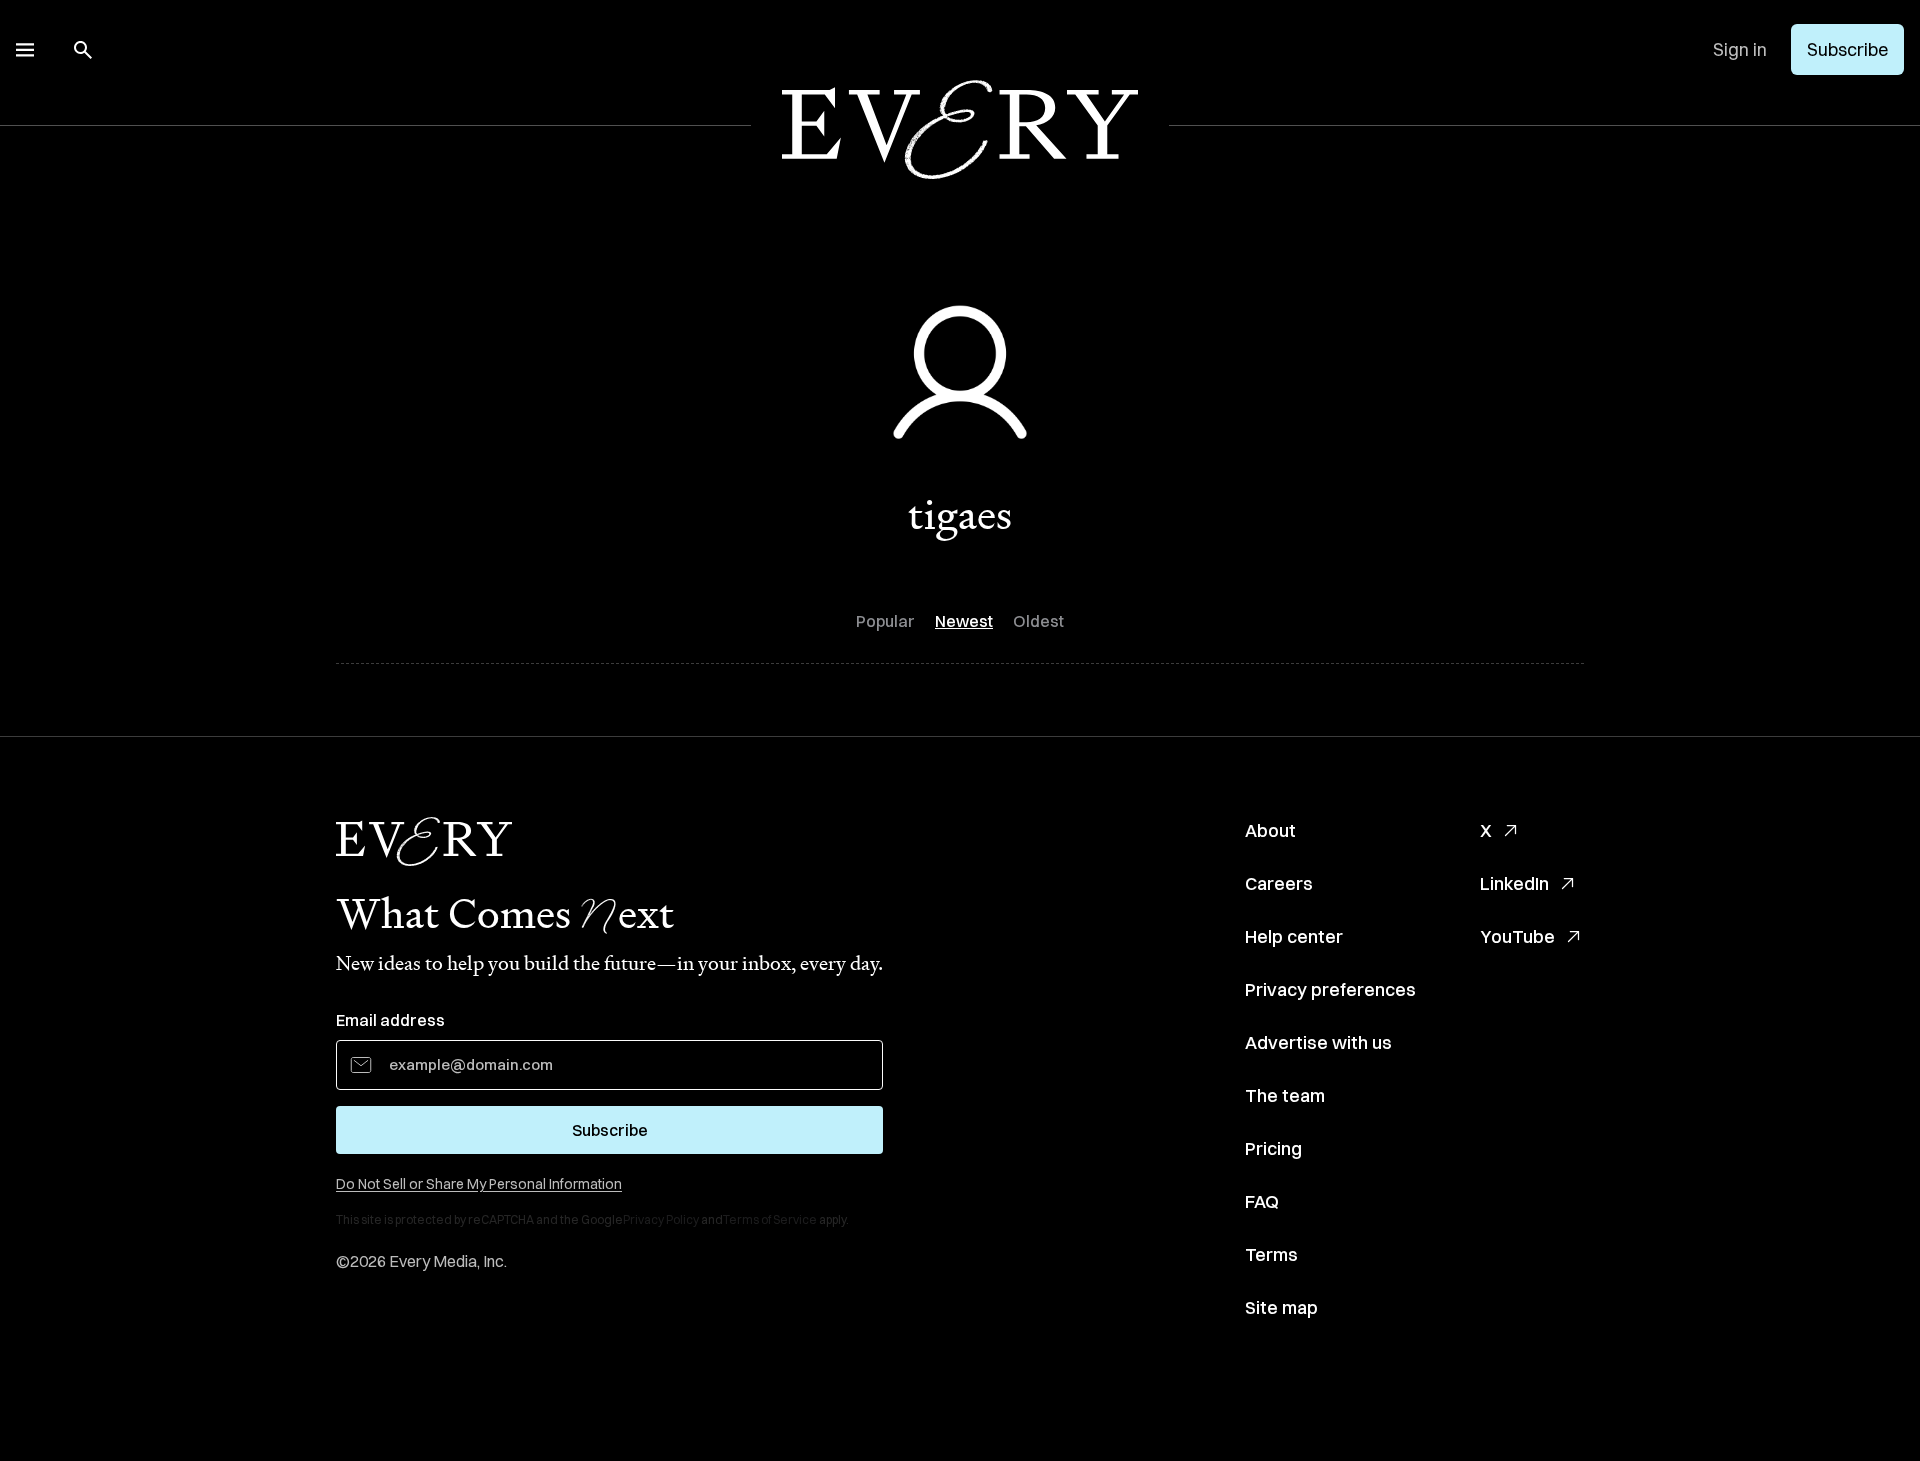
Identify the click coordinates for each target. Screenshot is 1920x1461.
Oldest (1038, 621)
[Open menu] (25, 50)
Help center (1294, 936)
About (1270, 830)
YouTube (1517, 936)
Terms (1271, 1254)
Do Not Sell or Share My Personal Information (479, 1184)
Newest (964, 621)
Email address (390, 1020)
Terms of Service (770, 1219)
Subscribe (1847, 49)
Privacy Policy (661, 1219)
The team (1285, 1095)
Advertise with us (1318, 1042)
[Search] (83, 50)
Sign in (1740, 49)
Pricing (1273, 1148)
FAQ (1262, 1201)
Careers (1279, 883)
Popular (885, 621)
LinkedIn (1514, 883)
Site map (1281, 1307)
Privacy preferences (1330, 989)
